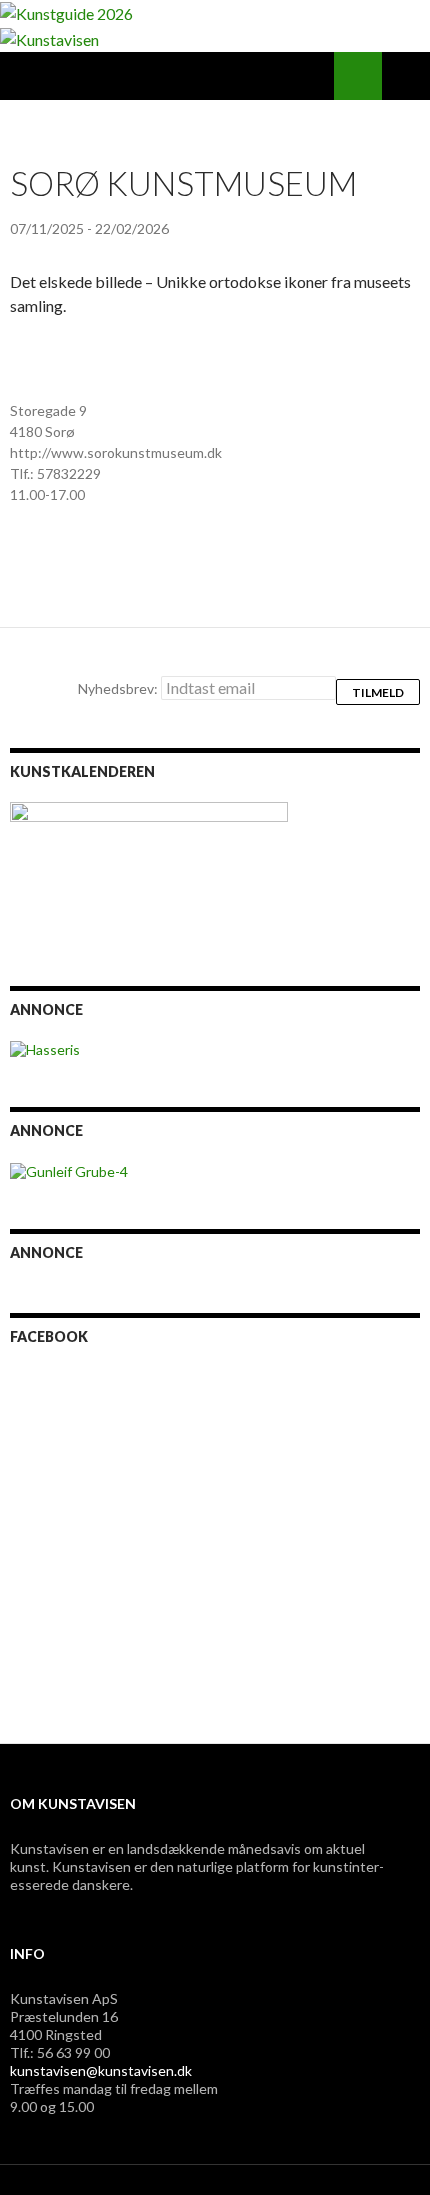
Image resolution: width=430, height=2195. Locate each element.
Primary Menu (406, 76)
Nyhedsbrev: (119, 688)
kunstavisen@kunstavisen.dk (101, 2070)
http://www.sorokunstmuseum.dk (116, 452)
